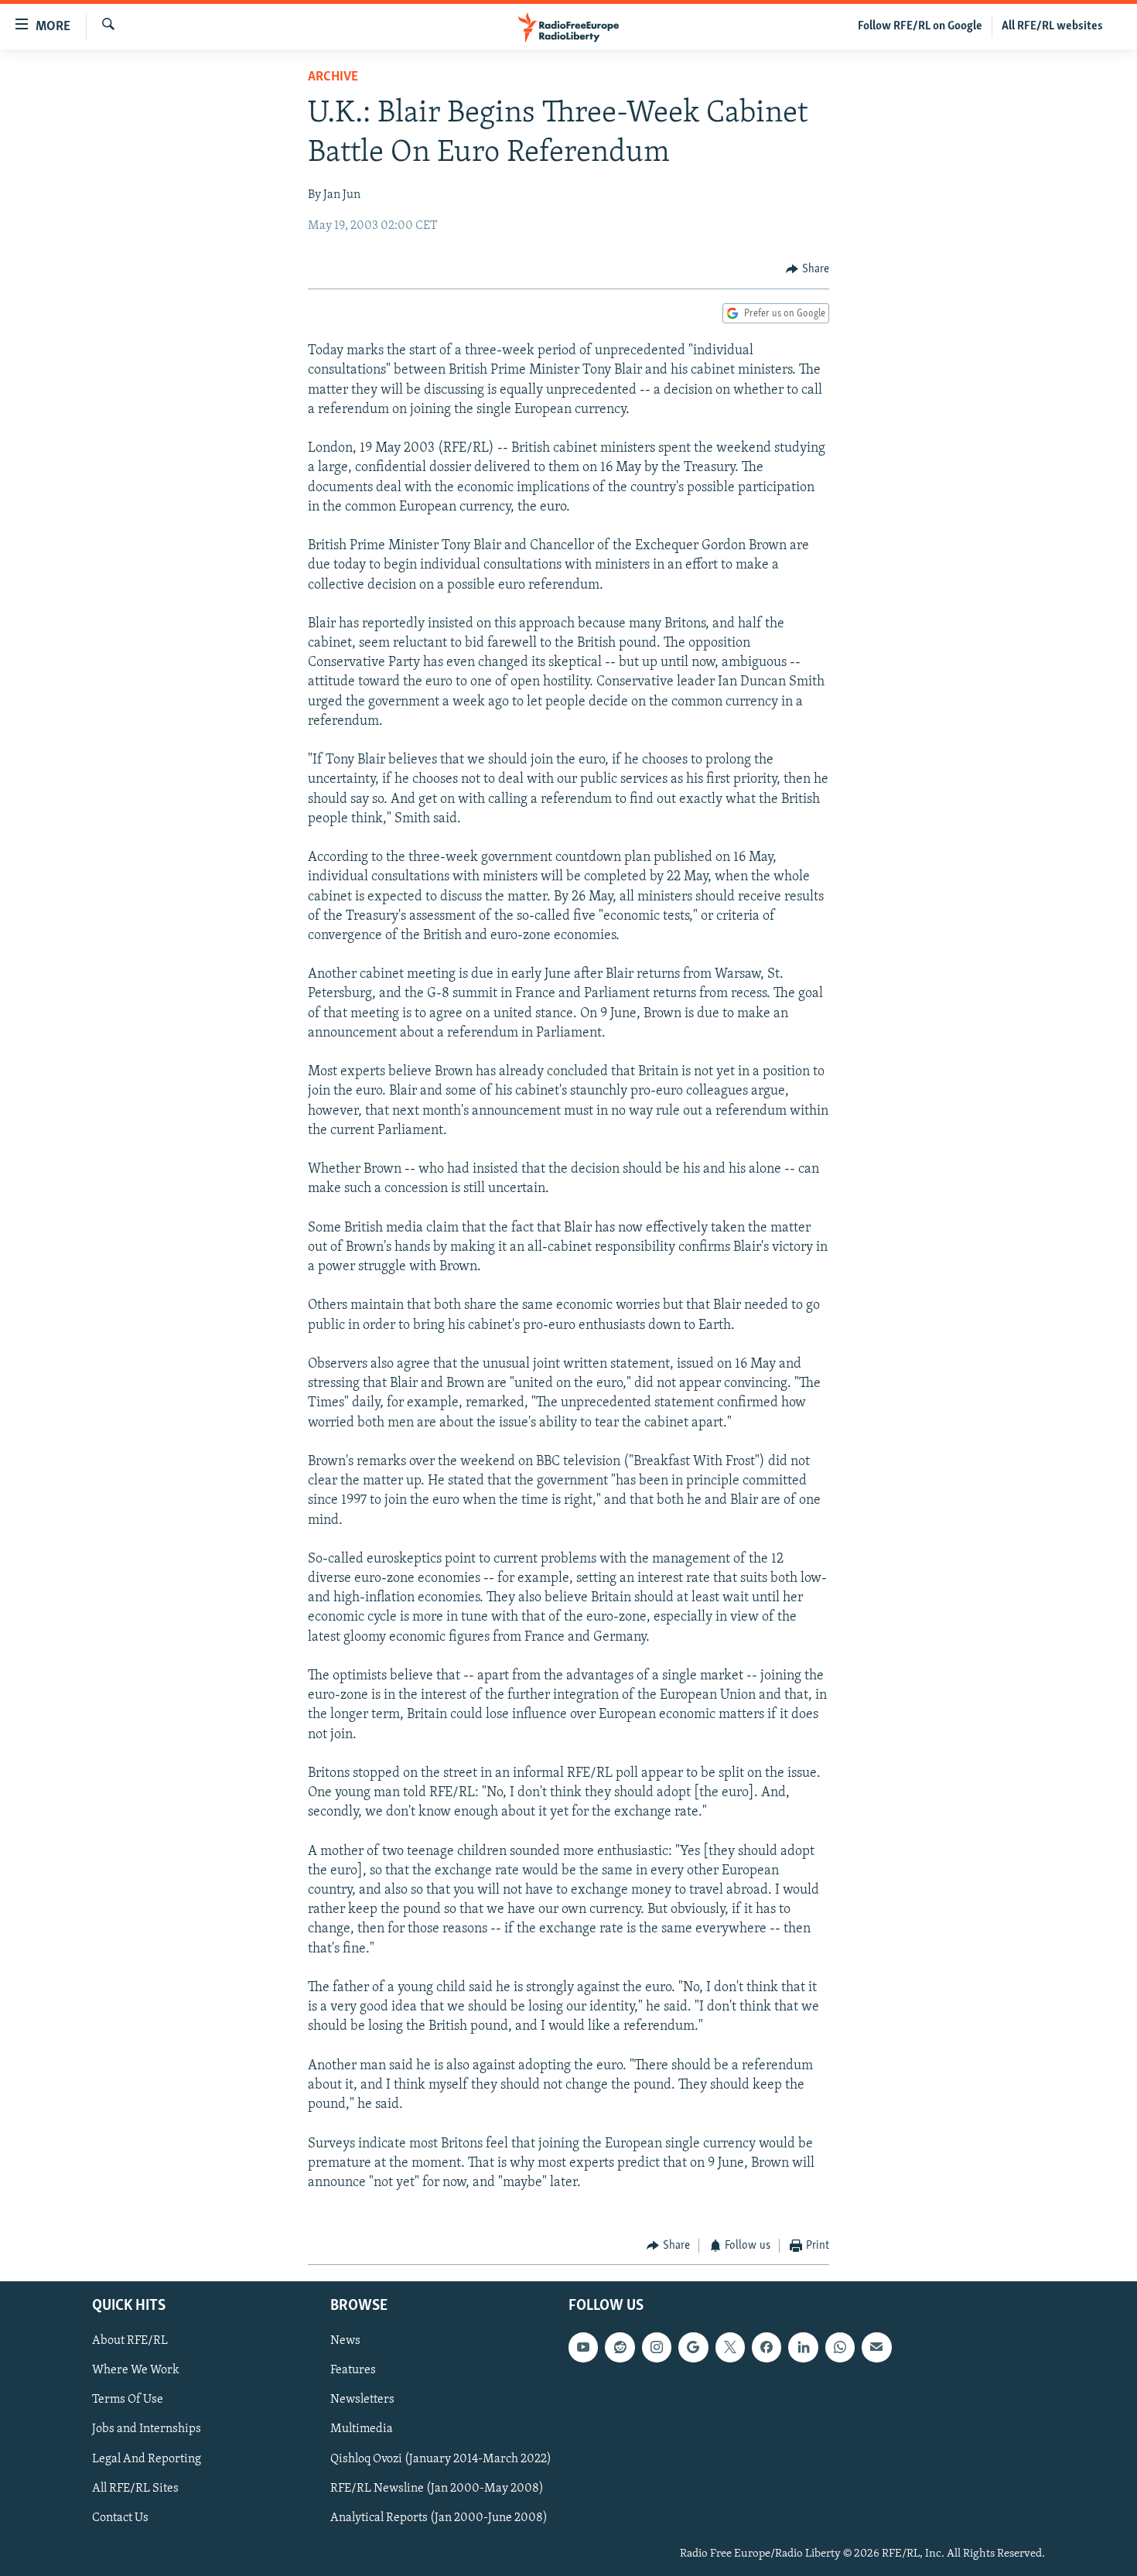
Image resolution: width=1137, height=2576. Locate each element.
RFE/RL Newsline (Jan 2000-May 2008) (437, 2488)
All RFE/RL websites (1052, 26)
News (345, 2341)
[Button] (808, 269)
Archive (333, 77)
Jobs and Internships (147, 2429)
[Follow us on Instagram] (657, 2347)
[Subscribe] (876, 2347)
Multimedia (362, 2429)
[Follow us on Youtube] (583, 2347)
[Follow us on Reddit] (620, 2347)
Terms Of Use (128, 2400)
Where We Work (136, 2370)
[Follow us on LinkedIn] (803, 2347)
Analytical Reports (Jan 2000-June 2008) (439, 2517)
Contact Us (120, 2517)
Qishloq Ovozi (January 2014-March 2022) (441, 2458)
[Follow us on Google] (693, 2347)
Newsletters (362, 2400)
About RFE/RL (130, 2341)
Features (353, 2370)
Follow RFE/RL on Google (920, 26)
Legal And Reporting (147, 2458)
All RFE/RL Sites (135, 2488)
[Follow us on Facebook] (767, 2347)
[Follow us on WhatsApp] (840, 2347)
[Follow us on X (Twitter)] (730, 2347)
